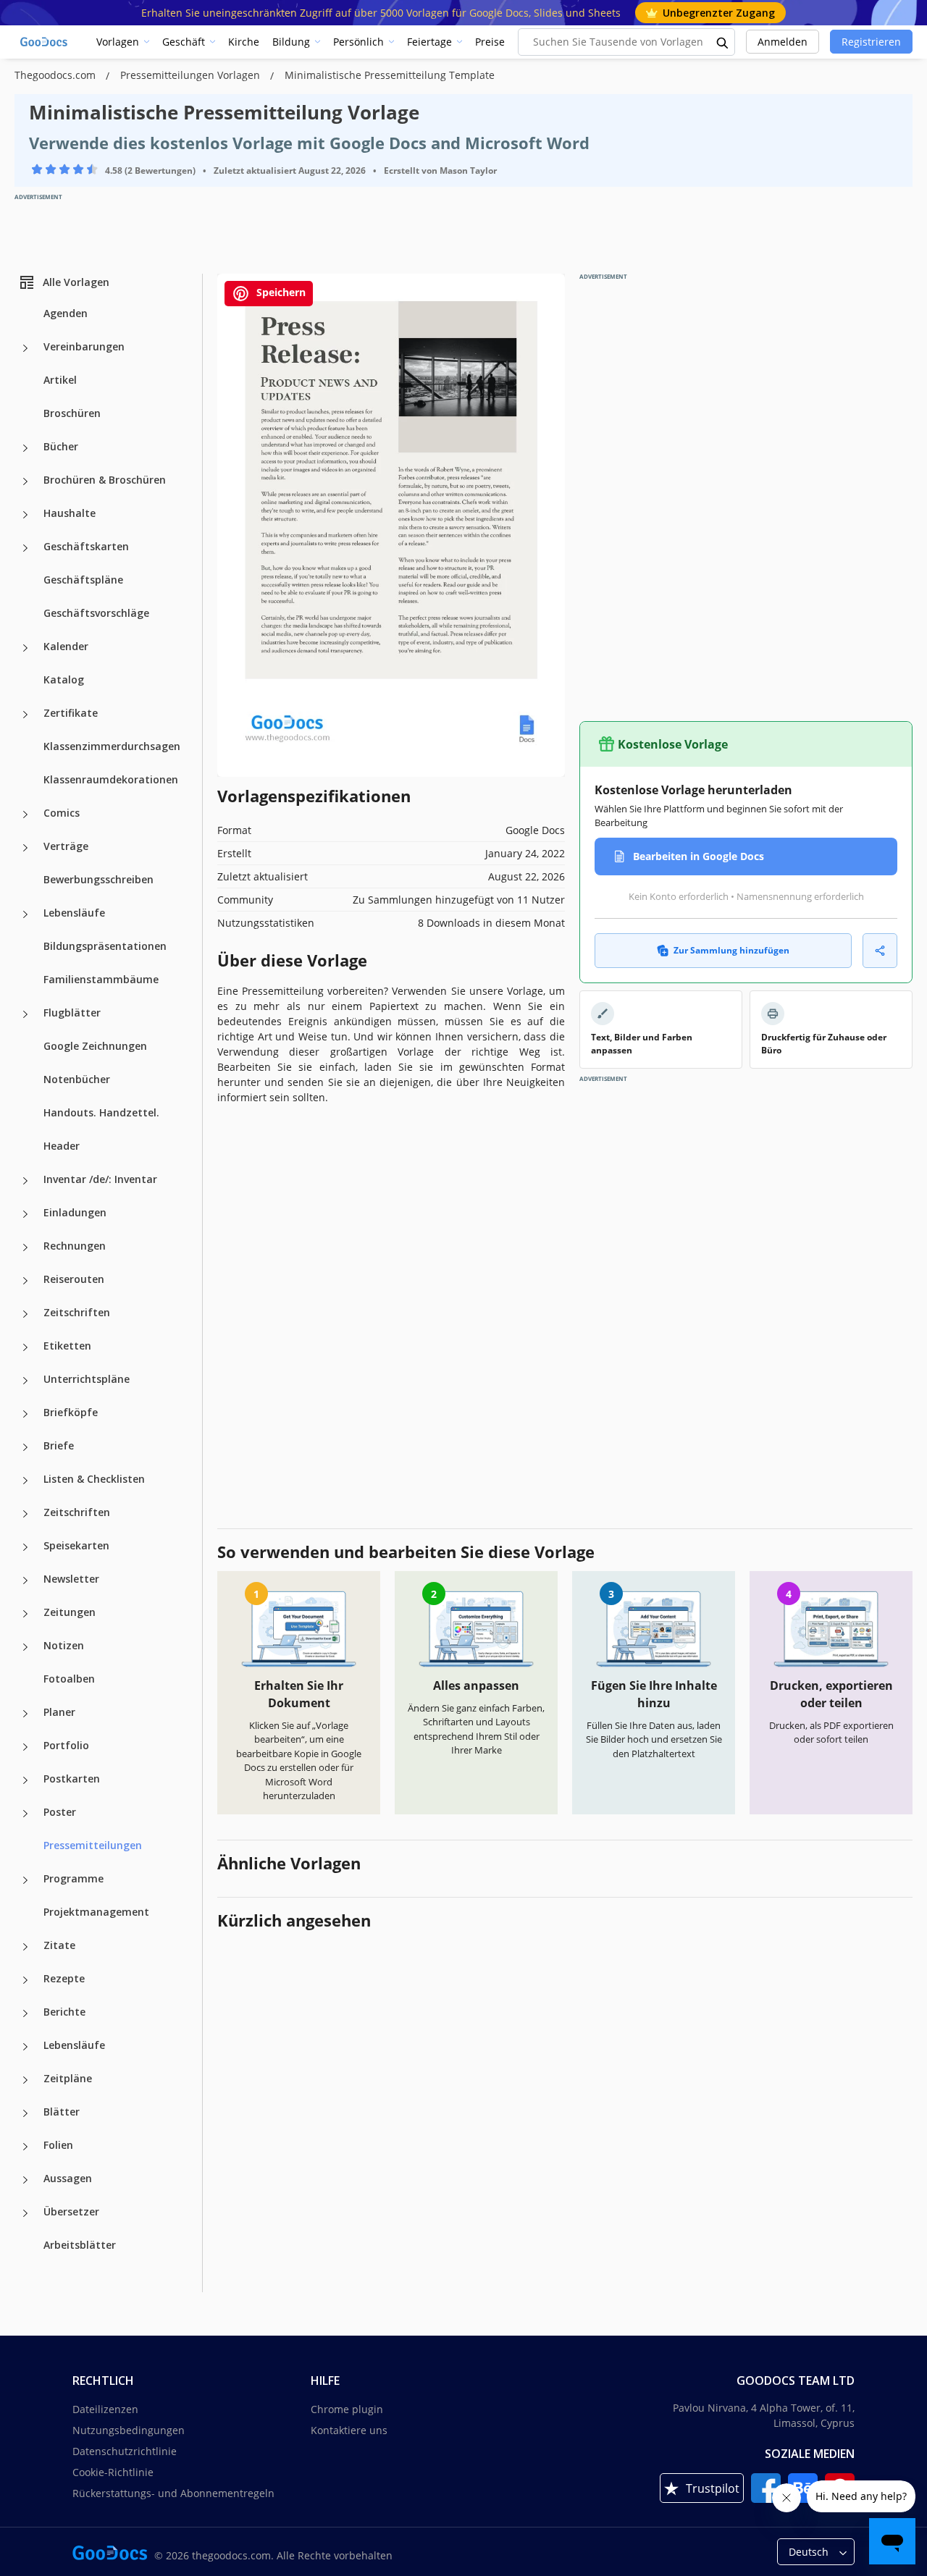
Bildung (291, 42)
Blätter (62, 2112)
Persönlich (358, 42)
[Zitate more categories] (25, 1947)
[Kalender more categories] (25, 648)
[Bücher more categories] (25, 448)
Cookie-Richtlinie (113, 2472)
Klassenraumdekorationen (111, 779)
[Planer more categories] (25, 1714)
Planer (59, 1712)
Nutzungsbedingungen (129, 2430)
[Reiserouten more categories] (25, 1281)
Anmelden (783, 42)
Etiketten (67, 1346)
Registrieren (871, 42)
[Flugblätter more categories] (25, 1014)
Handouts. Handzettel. (101, 1112)
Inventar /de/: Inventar (100, 1179)
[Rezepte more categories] (25, 1980)
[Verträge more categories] (25, 848)
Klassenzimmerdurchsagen (112, 746)
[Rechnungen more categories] (25, 1247)
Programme (74, 1878)
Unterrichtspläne (87, 1379)
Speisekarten (76, 1545)
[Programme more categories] (25, 1880)
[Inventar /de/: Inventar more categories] (25, 1181)
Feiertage (429, 42)
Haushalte (70, 513)
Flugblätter (72, 1013)
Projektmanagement (96, 1912)
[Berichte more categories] (25, 2013)
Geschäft (184, 42)
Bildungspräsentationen (105, 946)
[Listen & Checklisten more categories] (25, 1481)
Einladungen (75, 1212)
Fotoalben (69, 1679)
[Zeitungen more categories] (25, 1614)
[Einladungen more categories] (25, 1214)
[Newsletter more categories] (25, 1580)
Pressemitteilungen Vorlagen (192, 75)
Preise (490, 42)
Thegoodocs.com (56, 75)
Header (62, 1146)
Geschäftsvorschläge (96, 613)
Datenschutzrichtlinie (125, 2451)
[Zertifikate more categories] (25, 715)
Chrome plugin (347, 2409)
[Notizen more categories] (25, 1647)
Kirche (244, 42)
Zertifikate (71, 713)
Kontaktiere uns (349, 2430)
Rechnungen (75, 1246)
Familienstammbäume (101, 979)
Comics (62, 813)
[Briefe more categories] (25, 1447)
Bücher (61, 446)
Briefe (59, 1445)
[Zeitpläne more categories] (25, 2080)
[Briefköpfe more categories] (25, 1414)
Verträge (66, 846)
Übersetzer (71, 2211)
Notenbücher (77, 1079)
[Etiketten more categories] (25, 1347)
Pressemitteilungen (93, 1845)
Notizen (64, 1645)
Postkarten (72, 1779)
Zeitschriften (77, 1312)
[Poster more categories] (25, 1814)
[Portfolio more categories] (25, 1747)
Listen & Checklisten (94, 1479)
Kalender (66, 646)
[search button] (723, 42)
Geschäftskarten (86, 546)
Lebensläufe (74, 913)
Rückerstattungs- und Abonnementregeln (173, 2493)
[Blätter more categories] (25, 2113)
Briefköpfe (71, 1412)
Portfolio (66, 1745)
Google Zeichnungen (95, 1046)
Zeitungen (70, 1612)
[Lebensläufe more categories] (25, 914)
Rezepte (64, 1978)
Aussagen (68, 2178)
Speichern (280, 292)
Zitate (59, 1945)
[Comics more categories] (25, 815)
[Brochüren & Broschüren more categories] (25, 481)
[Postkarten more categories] (25, 1780)
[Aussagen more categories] (25, 2180)
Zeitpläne (68, 2078)
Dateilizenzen (105, 2409)
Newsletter (71, 1579)
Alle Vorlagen (76, 282)
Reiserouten (74, 1279)
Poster (60, 1812)
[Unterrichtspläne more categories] (25, 1381)
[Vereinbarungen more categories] (25, 348)
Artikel (60, 380)
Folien (58, 2145)
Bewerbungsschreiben (98, 879)
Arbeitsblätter (80, 2245)
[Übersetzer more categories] (25, 2213)
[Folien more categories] (25, 2147)
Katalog (64, 679)
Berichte (64, 2012)
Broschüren (72, 413)
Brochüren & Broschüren (105, 480)
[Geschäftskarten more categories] (25, 548)
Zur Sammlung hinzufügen (731, 950)
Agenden (66, 313)
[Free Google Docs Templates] (45, 42)
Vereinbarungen (84, 346)
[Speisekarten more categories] (25, 1547)
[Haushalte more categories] (25, 515)
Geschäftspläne (83, 580)
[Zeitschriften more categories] (25, 1314)
